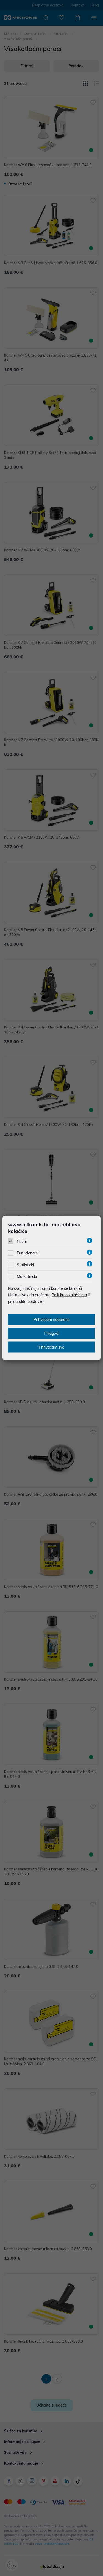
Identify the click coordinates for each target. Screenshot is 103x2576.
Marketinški (27, 1277)
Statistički (25, 1265)
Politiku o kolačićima (69, 1295)
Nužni (22, 1242)
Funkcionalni (28, 1253)
